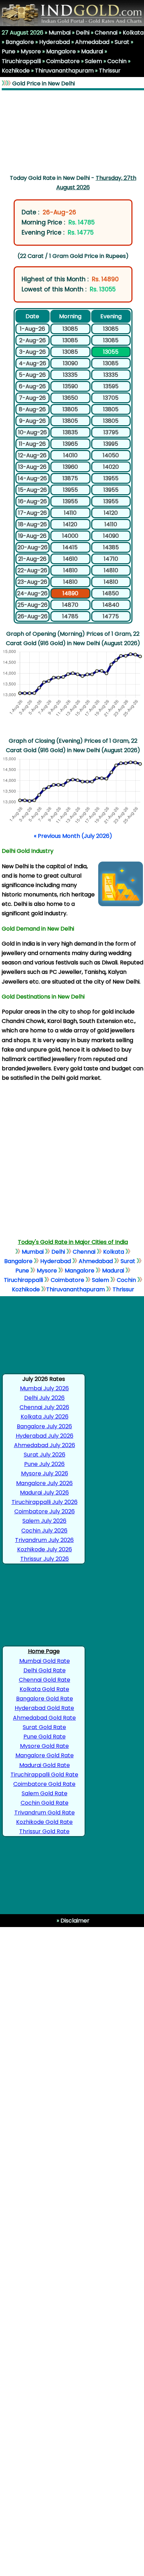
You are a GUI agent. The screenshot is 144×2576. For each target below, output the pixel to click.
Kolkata (133, 33)
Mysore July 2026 (45, 1473)
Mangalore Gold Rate (45, 1755)
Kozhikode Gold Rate (44, 1822)
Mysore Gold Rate (44, 1746)
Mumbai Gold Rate (45, 1661)
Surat (122, 42)
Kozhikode (16, 71)
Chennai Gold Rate (45, 1680)
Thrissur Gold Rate (44, 1831)
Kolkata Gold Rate (44, 1689)
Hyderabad (55, 42)
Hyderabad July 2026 (45, 1436)
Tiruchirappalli (21, 61)
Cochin (117, 61)
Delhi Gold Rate (45, 1670)
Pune (9, 51)
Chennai (106, 33)
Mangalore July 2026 (44, 1483)
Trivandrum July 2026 (44, 1540)
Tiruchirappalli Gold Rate (44, 1775)
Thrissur (110, 71)
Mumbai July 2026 (44, 1388)
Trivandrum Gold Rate (45, 1813)
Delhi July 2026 (44, 1398)
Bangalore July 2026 (44, 1426)
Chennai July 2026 (44, 1407)
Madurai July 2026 (44, 1493)
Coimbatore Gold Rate (44, 1784)
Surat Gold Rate (44, 1727)
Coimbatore (63, 61)
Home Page (44, 1651)
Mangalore (61, 51)
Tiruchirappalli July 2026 (45, 1502)
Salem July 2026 (44, 1521)
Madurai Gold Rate (45, 1765)
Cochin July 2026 (44, 1531)
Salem (93, 61)
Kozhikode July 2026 (45, 1549)
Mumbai (60, 33)
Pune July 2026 (44, 1464)
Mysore (31, 51)
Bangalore (20, 42)
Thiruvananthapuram (64, 71)
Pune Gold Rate (45, 1737)
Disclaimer (74, 1921)
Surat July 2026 (45, 1455)
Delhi (83, 33)
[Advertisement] (73, 131)
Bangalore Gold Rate (45, 1699)
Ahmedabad (92, 42)
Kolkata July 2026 (45, 1417)
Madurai (92, 51)
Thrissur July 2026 (45, 1559)
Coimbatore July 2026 (45, 1511)
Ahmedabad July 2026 (45, 1445)
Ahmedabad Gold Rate (44, 1718)
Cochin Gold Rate (45, 1803)
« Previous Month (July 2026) (73, 836)
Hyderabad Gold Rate (44, 1708)
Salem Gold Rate (45, 1793)
